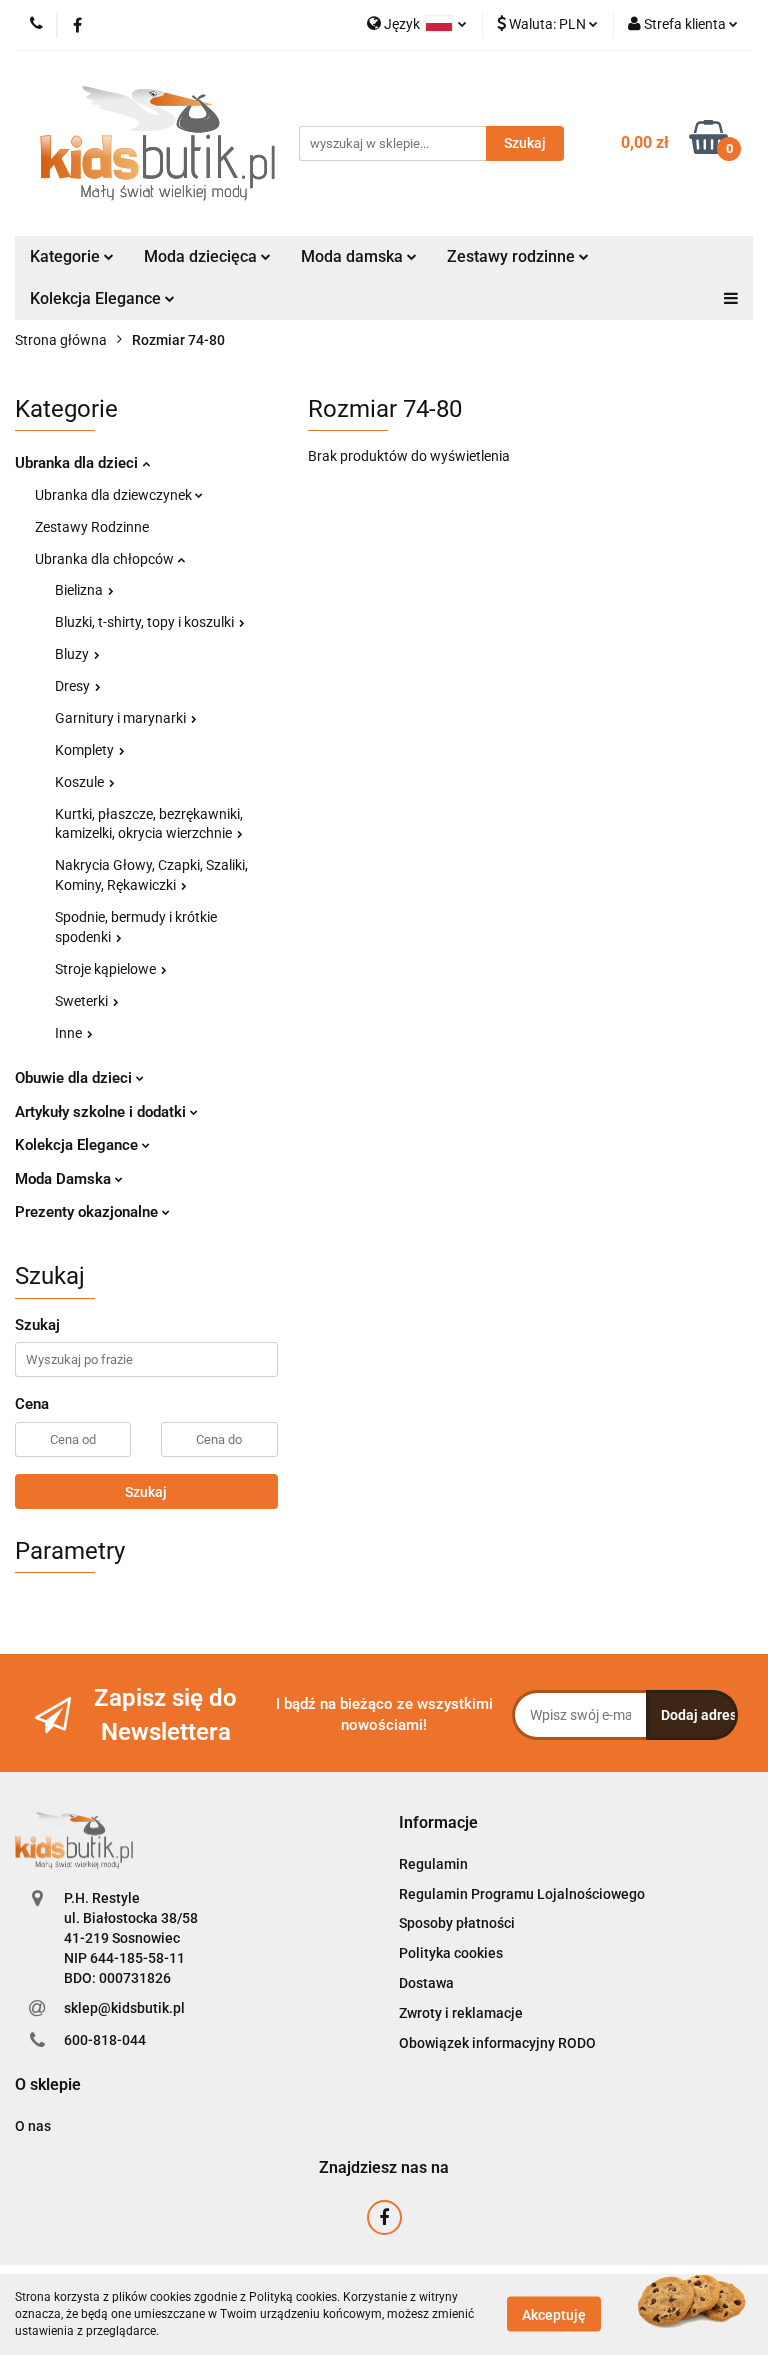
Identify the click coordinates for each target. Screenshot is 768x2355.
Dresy (74, 686)
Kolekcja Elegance (97, 298)
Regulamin (433, 1864)
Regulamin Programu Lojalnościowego (522, 1894)
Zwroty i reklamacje (461, 2013)
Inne (70, 1033)
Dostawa (426, 1983)
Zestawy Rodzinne (92, 527)
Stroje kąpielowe (107, 969)
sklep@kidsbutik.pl (124, 2008)
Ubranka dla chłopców (106, 559)
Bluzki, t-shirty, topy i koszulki (146, 622)
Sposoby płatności (457, 1923)
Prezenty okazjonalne (88, 1212)
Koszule (81, 782)
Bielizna (80, 590)
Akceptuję (554, 2315)
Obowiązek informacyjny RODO (497, 2043)
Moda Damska (65, 1179)
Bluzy (73, 654)
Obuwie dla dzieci (75, 1078)
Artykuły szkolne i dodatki (102, 1112)
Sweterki (83, 1001)
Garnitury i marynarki (122, 718)
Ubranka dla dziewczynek (115, 495)
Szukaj (146, 1492)
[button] (438, 1823)
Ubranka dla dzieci (78, 463)
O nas (33, 2126)
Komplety (86, 750)
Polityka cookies (451, 1953)
